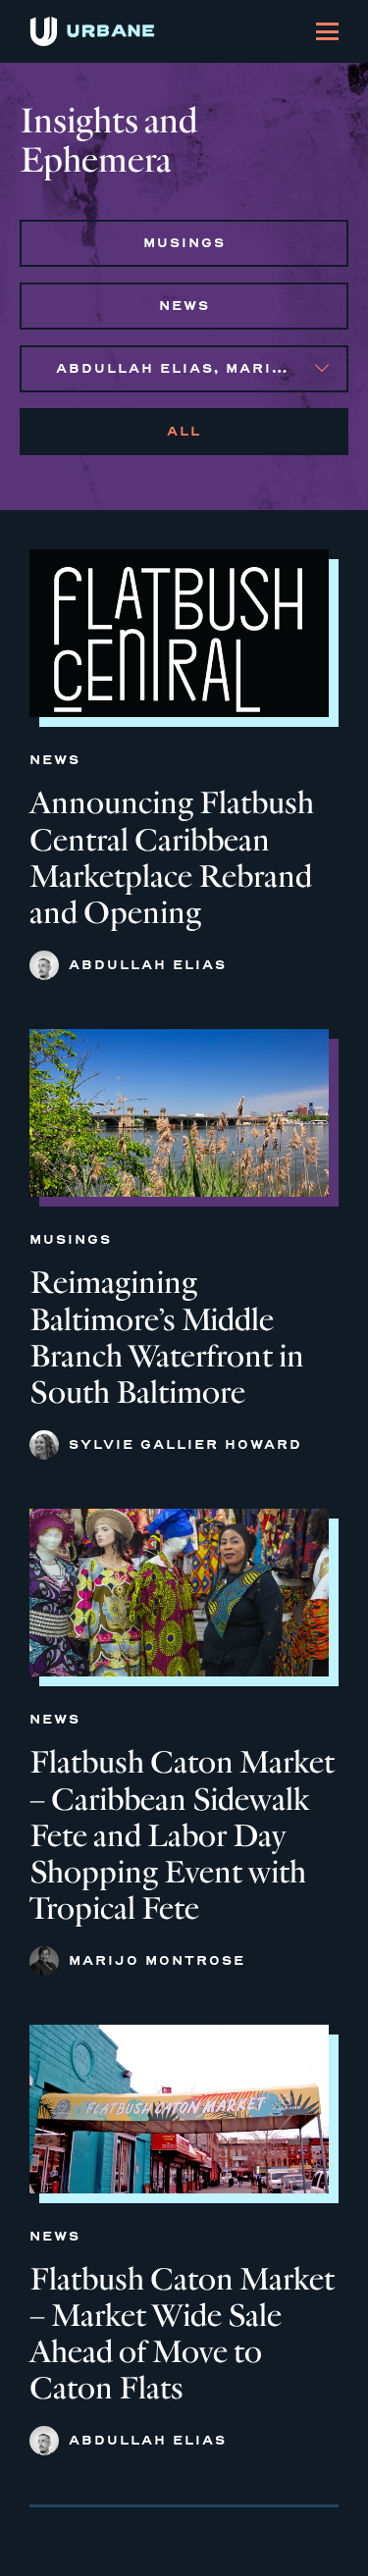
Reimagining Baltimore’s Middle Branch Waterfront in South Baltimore (167, 1337)
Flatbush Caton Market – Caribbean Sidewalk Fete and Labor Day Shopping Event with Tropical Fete (182, 1835)
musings (184, 243)
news (184, 306)
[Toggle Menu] (327, 31)
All (184, 431)
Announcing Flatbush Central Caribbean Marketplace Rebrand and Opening (172, 857)
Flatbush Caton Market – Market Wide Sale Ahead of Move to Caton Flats (182, 2334)
